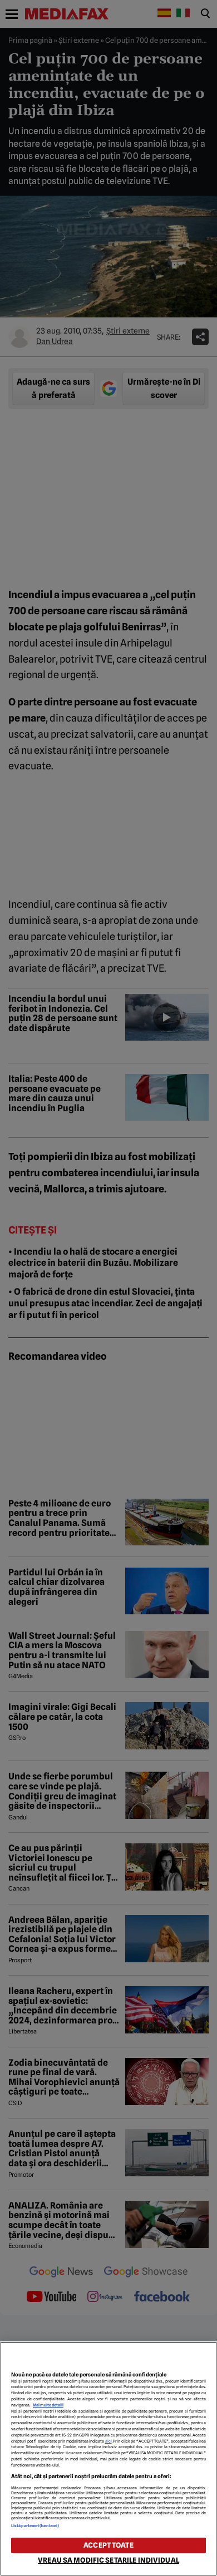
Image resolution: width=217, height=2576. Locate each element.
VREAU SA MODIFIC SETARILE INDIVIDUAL (108, 2560)
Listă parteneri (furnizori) (35, 2526)
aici (108, 2441)
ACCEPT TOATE (108, 2545)
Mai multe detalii (48, 2405)
